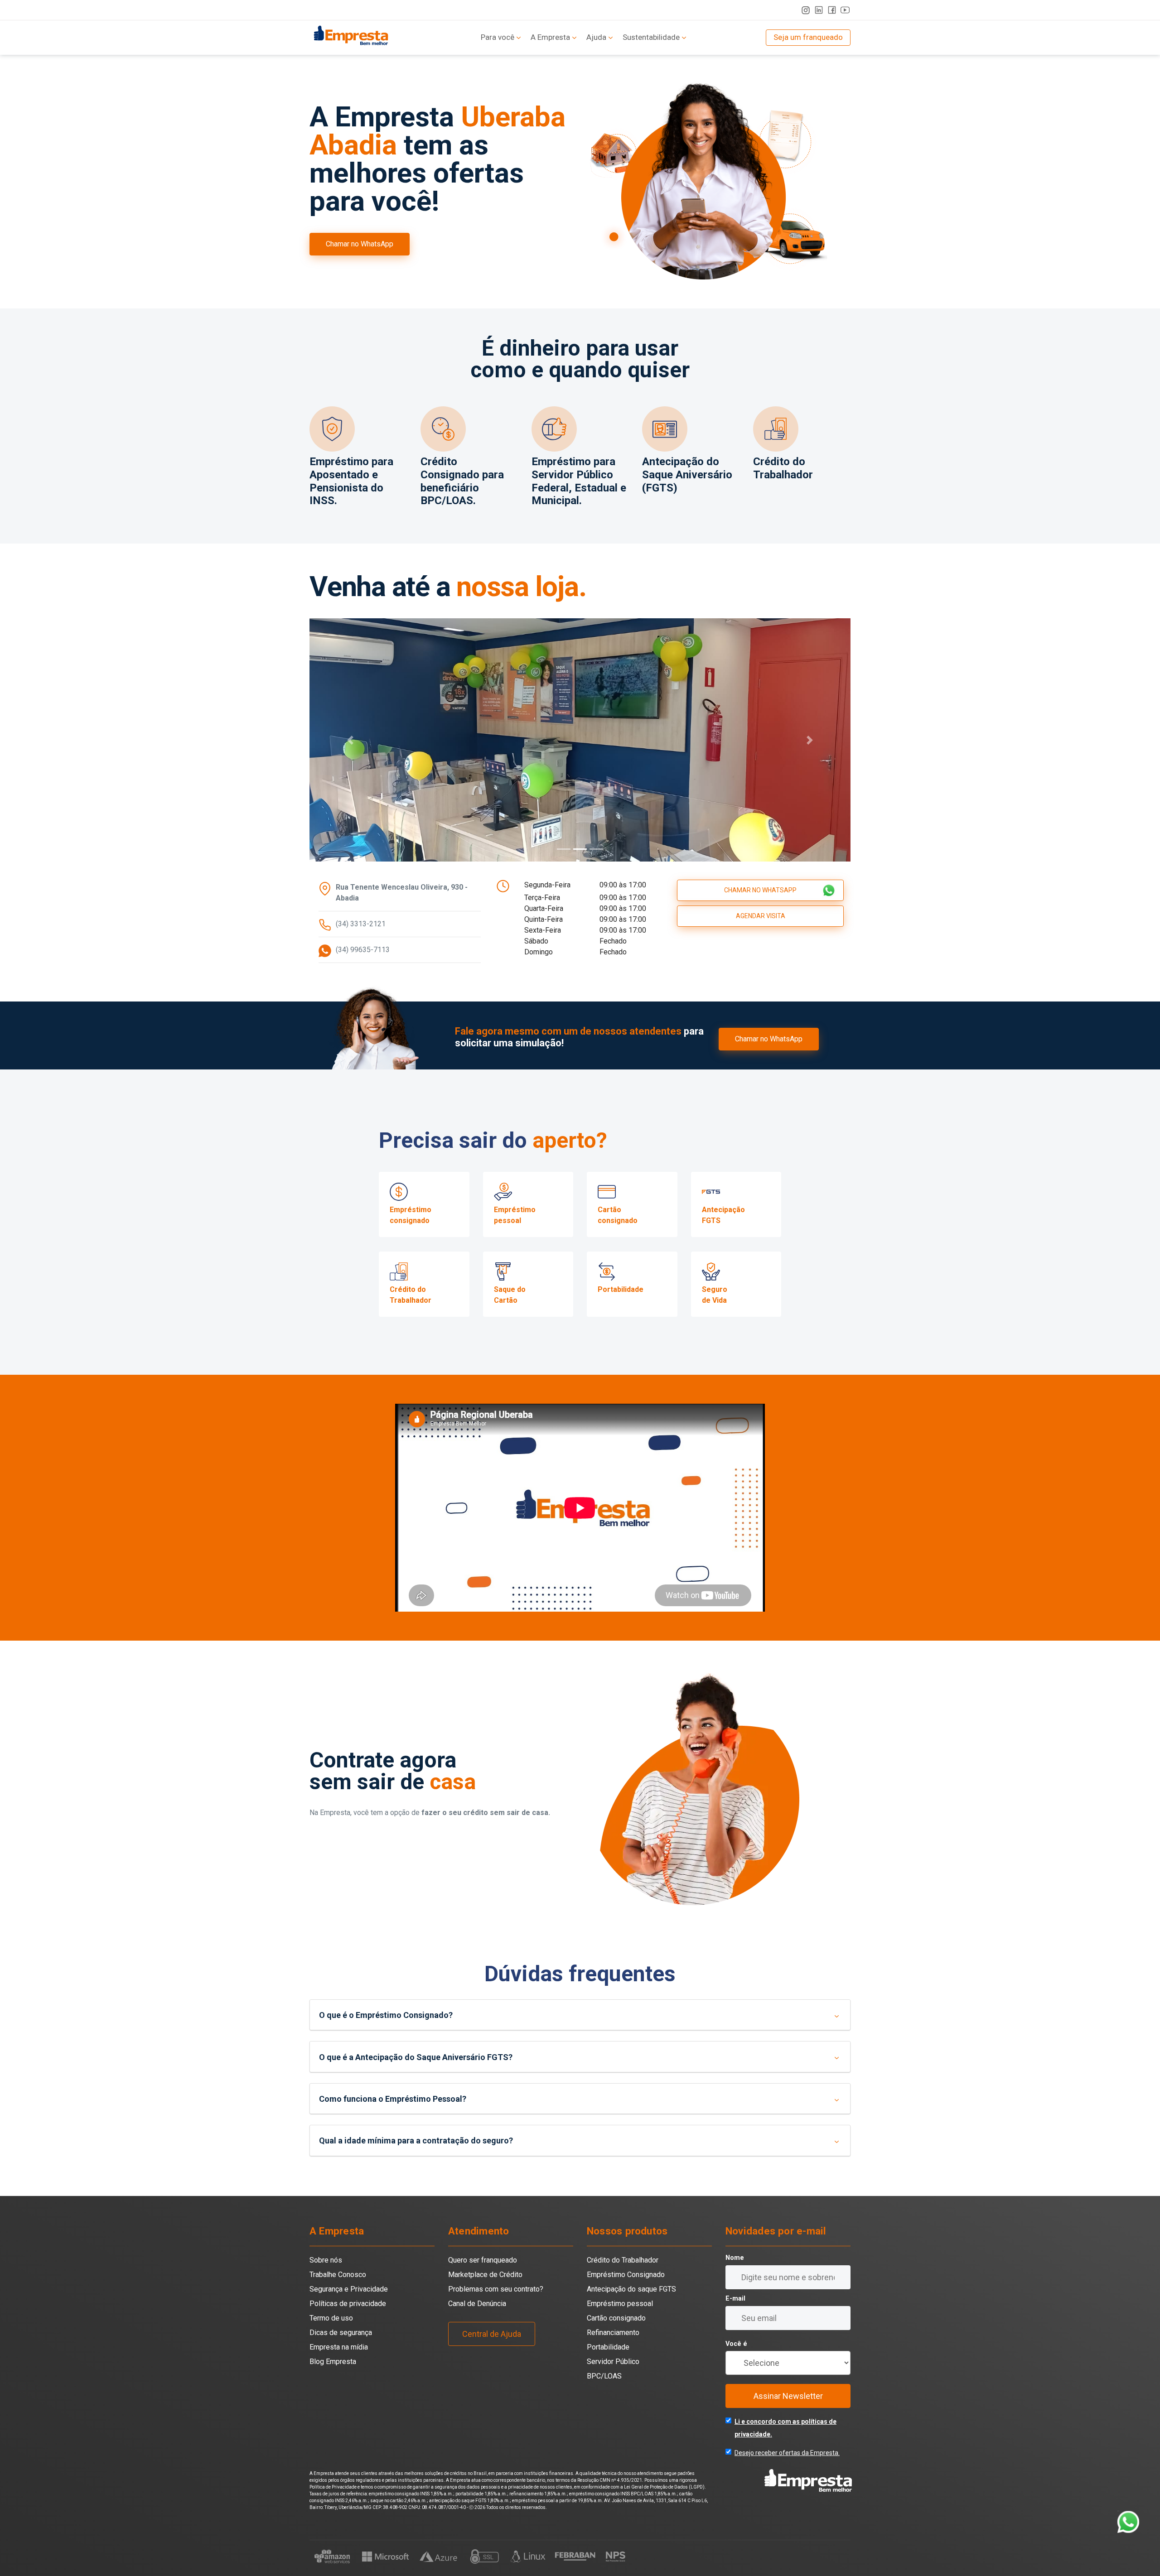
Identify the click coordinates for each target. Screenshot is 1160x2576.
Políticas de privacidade (348, 2328)
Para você (498, 37)
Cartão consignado (616, 2342)
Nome (735, 2282)
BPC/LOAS (604, 2400)
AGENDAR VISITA (761, 940)
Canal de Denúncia (477, 2328)
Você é (736, 2368)
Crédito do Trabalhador (623, 2285)
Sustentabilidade (651, 37)
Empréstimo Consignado (626, 2299)
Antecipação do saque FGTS (631, 2314)
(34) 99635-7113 (363, 974)
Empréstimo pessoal (620, 2328)
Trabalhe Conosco (338, 2299)
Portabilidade (608, 2371)
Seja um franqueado (808, 37)
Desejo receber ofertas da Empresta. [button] (787, 2477)
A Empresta (550, 37)
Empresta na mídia (339, 2371)
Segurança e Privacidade (349, 2314)
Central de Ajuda (492, 2358)
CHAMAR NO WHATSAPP (760, 915)
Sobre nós (326, 2285)
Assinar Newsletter (788, 2420)
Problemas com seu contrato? (496, 2314)
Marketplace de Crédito (485, 2299)
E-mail (735, 2323)
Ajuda (596, 37)
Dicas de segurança (341, 2357)
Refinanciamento (613, 2357)
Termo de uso (331, 2342)
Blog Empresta (333, 2386)
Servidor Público (613, 2386)
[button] (350, 752)
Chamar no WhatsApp (360, 244)
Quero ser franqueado (483, 2285)
